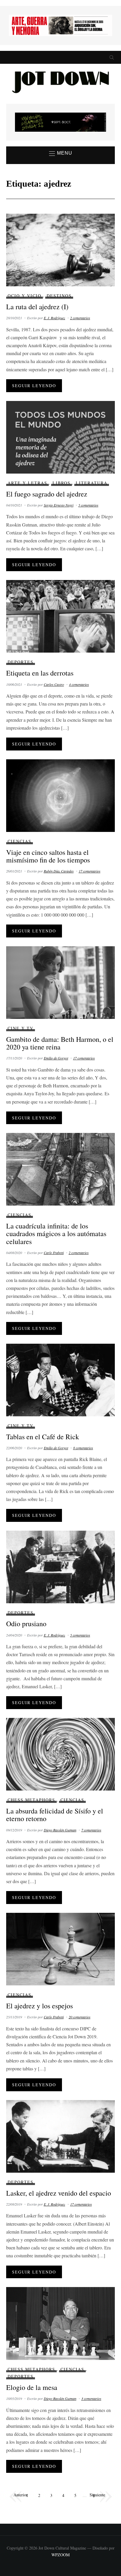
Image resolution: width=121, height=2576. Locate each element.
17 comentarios (90, 871)
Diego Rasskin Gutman (60, 1830)
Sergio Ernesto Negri (59, 505)
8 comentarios (83, 1448)
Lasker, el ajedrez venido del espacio (59, 2193)
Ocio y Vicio (25, 296)
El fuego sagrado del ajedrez (47, 494)
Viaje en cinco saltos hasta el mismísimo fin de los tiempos (48, 856)
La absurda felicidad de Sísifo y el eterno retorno (55, 1815)
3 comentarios (91, 2398)
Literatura (92, 483)
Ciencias (20, 841)
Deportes (21, 662)
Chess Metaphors (31, 1800)
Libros (62, 483)
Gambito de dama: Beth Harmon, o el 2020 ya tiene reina (60, 1043)
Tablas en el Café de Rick (43, 1437)
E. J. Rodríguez (54, 318)
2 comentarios (80, 318)
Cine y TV (21, 1028)
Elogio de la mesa (32, 2387)
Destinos (59, 296)
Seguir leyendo (34, 386)
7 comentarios (91, 1830)
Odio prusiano (26, 1624)
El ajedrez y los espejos (40, 2006)
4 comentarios (79, 684)
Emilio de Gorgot (56, 1058)
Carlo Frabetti (54, 1253)
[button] (61, 153)
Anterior (21, 2494)
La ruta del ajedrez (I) (37, 307)
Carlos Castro (54, 684)
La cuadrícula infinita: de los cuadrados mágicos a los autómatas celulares (56, 1234)
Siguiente (97, 2494)
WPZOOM (60, 2555)
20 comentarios (80, 2017)
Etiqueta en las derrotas (40, 673)
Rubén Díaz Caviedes (59, 871)
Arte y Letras (27, 483)
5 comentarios (88, 505)
